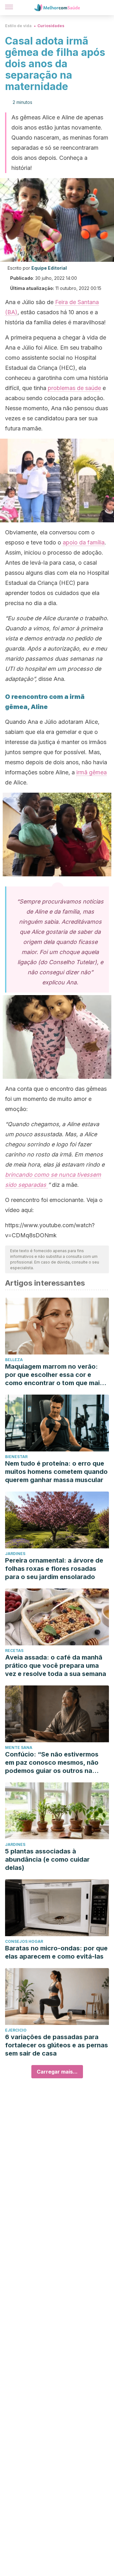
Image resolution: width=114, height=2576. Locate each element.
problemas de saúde (74, 388)
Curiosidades (51, 26)
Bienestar (16, 1457)
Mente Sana (19, 1747)
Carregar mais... (57, 2072)
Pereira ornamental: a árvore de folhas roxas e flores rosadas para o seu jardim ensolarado (54, 1569)
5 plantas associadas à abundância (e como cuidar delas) (47, 1859)
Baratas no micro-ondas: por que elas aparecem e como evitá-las (56, 1952)
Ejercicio (16, 2030)
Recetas (14, 1651)
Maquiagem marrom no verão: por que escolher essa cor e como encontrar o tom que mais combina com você (54, 1375)
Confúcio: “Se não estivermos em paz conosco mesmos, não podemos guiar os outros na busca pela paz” (52, 1763)
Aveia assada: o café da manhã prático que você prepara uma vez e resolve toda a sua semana (56, 1666)
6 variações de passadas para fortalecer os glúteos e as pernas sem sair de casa (57, 2045)
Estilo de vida (18, 26)
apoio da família (84, 542)
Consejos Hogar (24, 1941)
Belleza (14, 1360)
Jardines (15, 1554)
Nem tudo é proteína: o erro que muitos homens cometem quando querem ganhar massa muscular (56, 1472)
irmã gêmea (92, 772)
